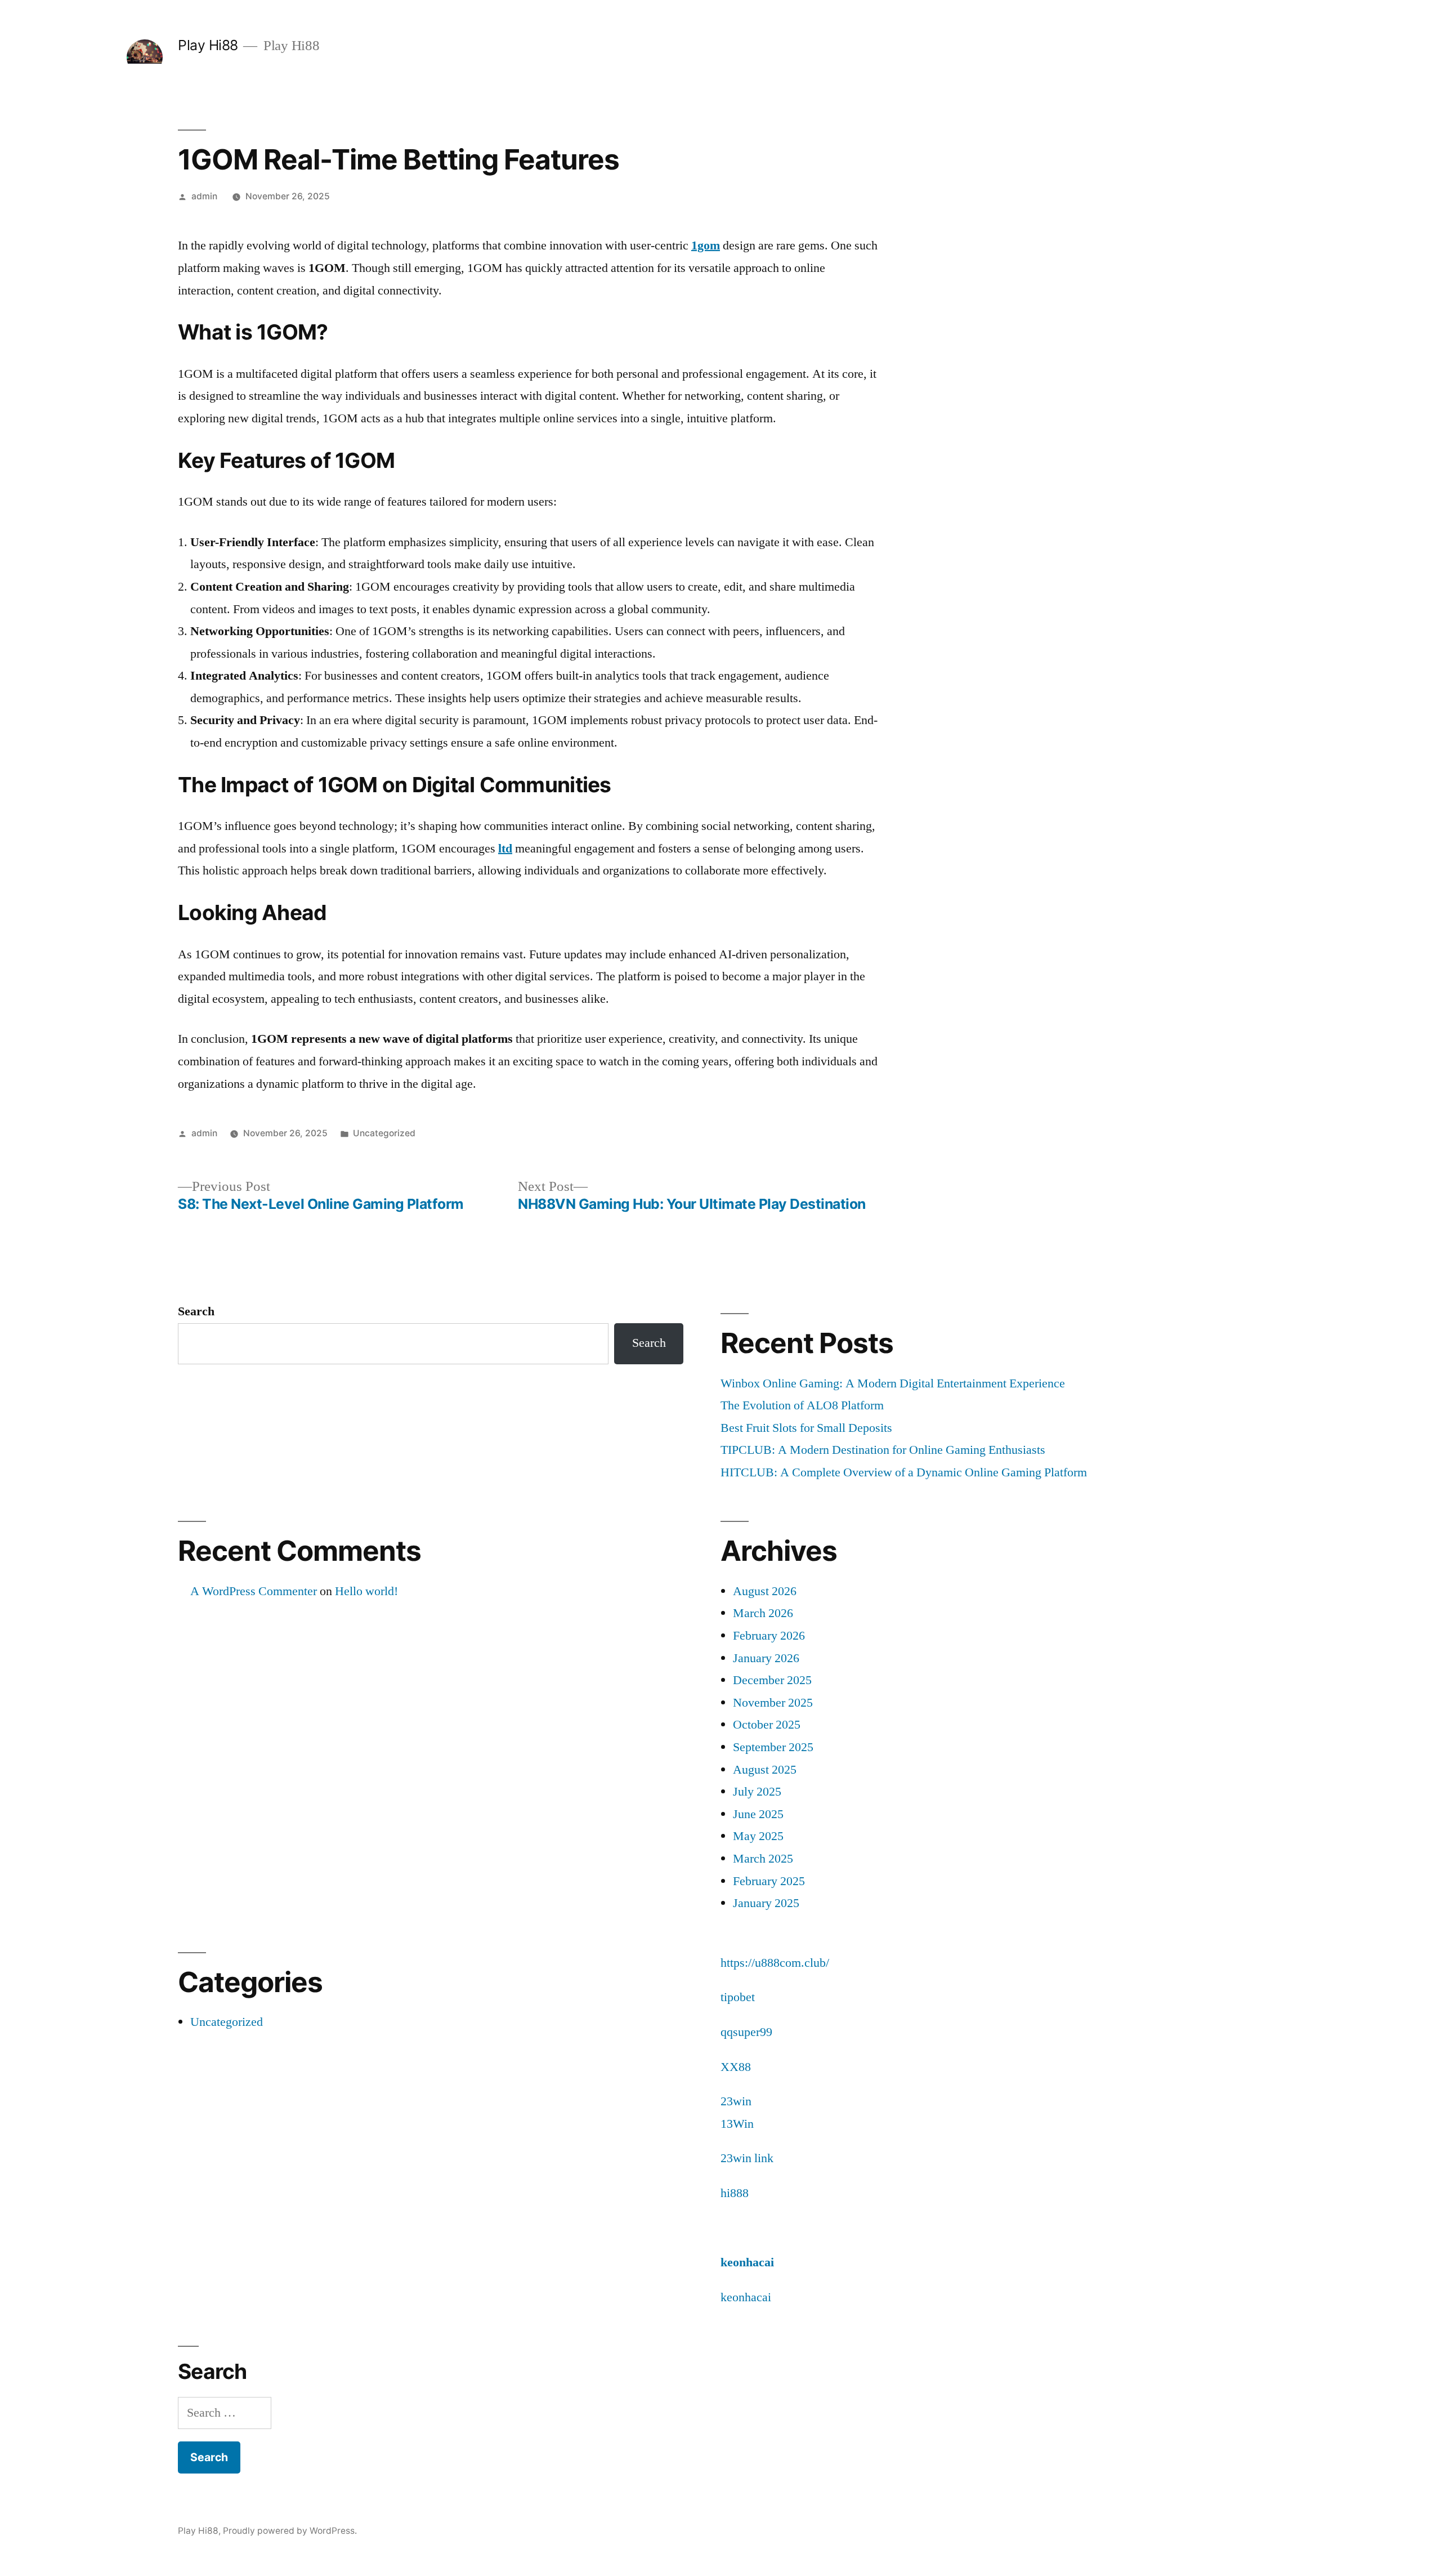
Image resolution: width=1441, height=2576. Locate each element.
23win (736, 2101)
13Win (737, 2124)
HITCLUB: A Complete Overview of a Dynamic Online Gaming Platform (904, 1472)
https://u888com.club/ (775, 1963)
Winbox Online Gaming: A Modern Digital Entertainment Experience (893, 1383)
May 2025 (758, 1836)
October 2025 (767, 1725)
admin (204, 196)
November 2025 (773, 1703)
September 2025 (773, 1747)
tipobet (738, 1997)
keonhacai (747, 2262)
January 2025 (766, 1903)
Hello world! (366, 1591)
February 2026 (769, 1636)
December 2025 (772, 1680)
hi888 (735, 2193)
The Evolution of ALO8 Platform (802, 1405)
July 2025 (757, 1792)
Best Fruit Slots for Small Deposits (806, 1428)
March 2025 (763, 1859)
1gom (706, 245)
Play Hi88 (208, 45)
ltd (505, 849)
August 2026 (765, 1591)
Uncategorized (384, 1133)
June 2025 (758, 1814)
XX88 (736, 2067)
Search (196, 1311)
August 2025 (765, 1770)
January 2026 (766, 1658)
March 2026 (763, 1613)
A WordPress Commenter (254, 1591)
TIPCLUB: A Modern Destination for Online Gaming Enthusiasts (883, 1450)
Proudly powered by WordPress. (290, 2531)
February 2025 (769, 1881)
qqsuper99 (746, 2032)
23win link (747, 2158)
